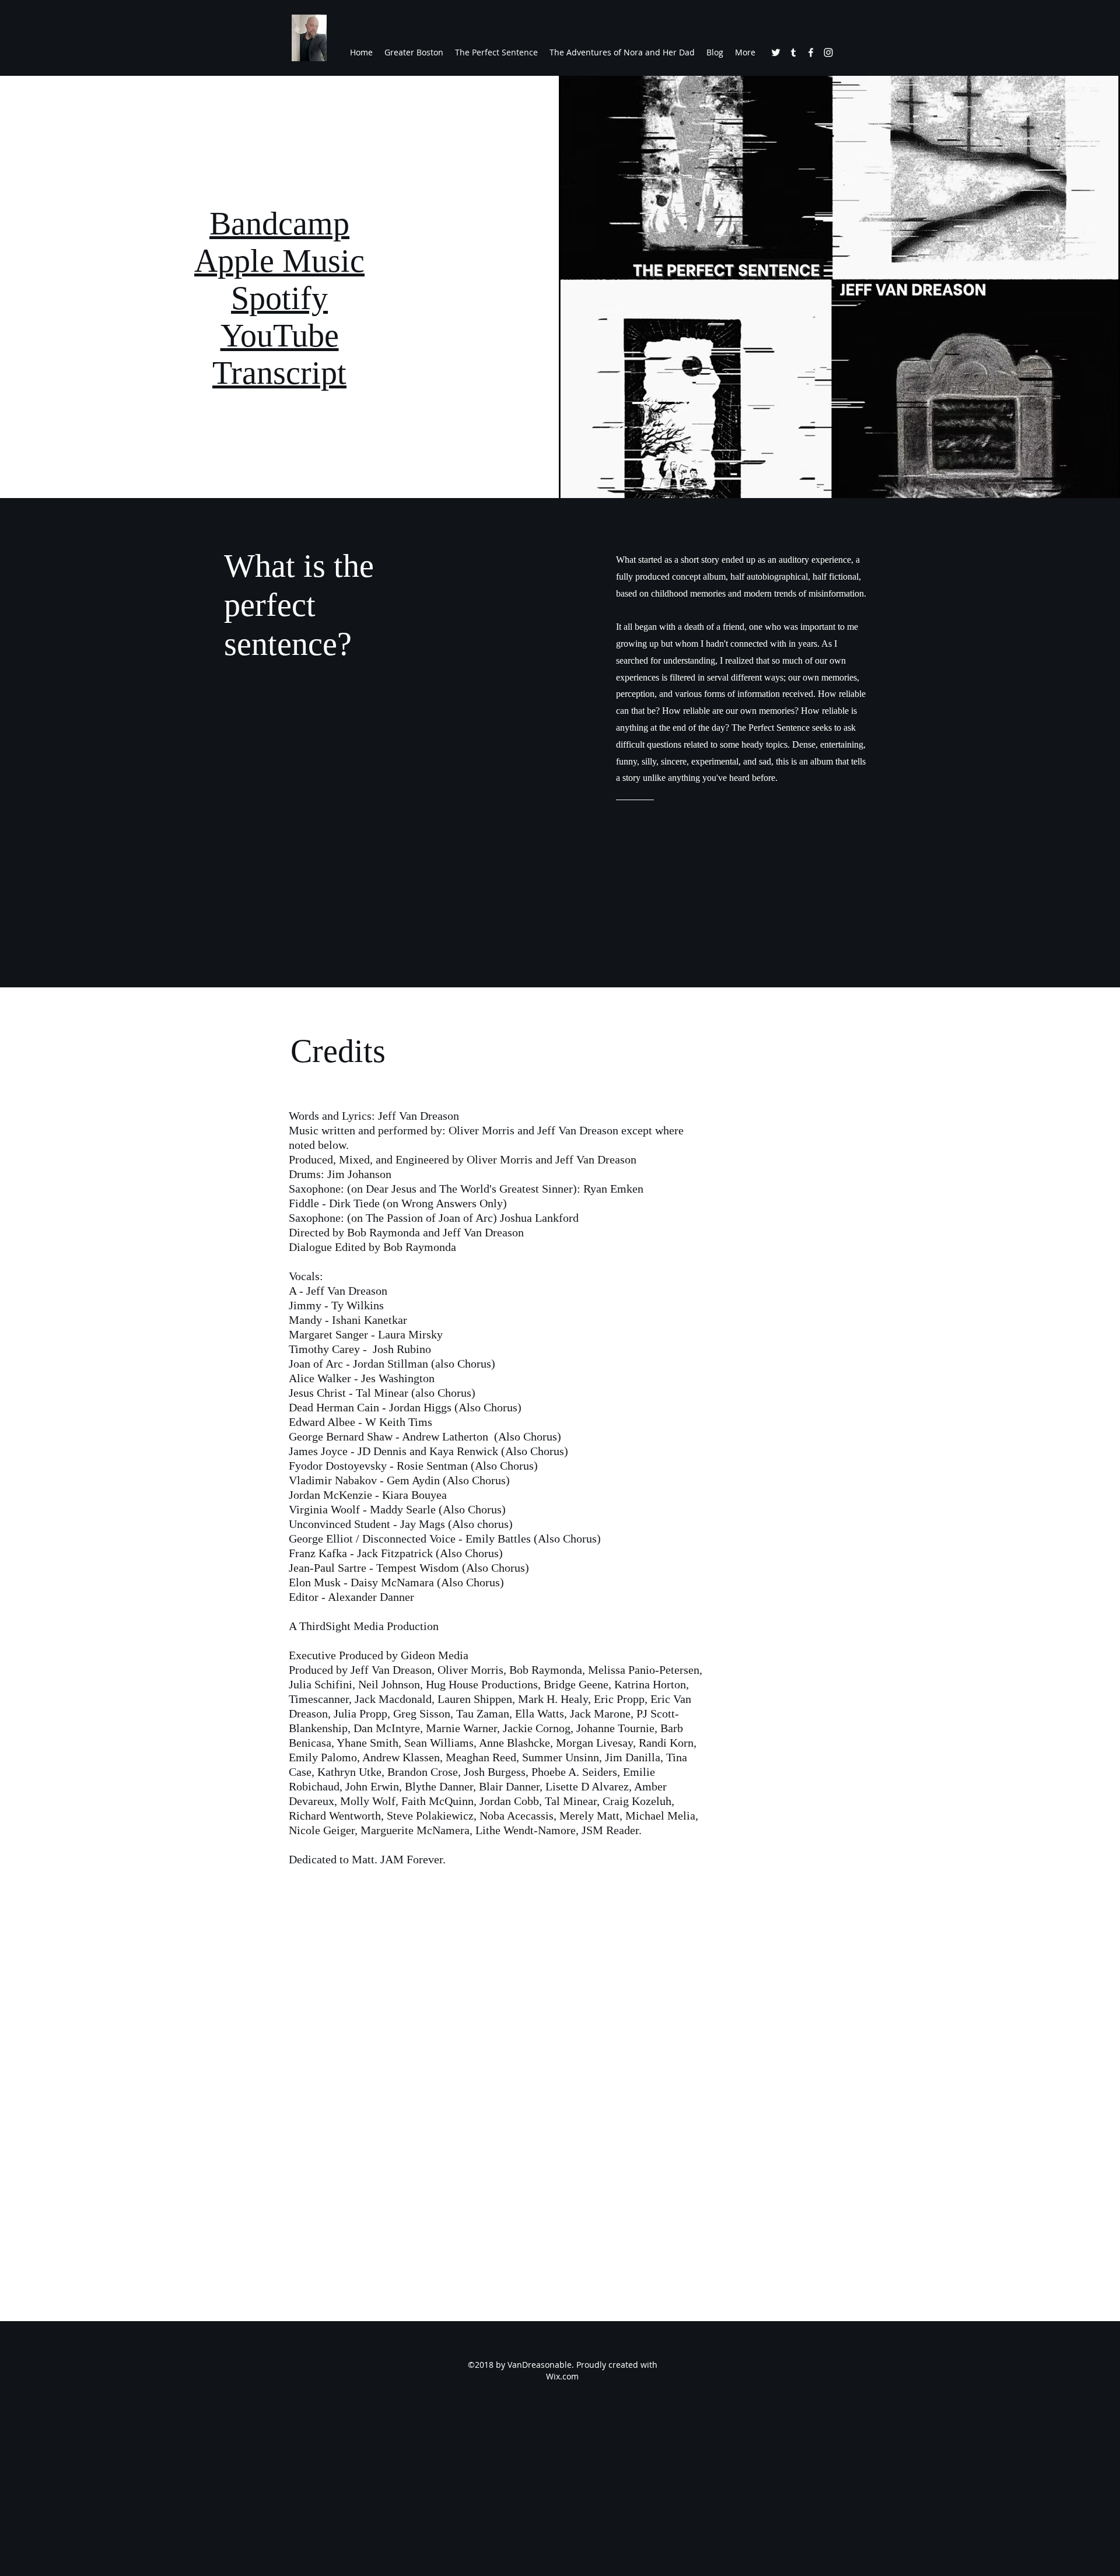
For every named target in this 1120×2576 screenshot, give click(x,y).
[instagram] (828, 52)
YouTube (280, 335)
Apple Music (279, 261)
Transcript (279, 373)
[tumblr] (793, 52)
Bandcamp (279, 223)
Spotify (279, 298)
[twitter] (776, 52)
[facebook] (811, 52)
